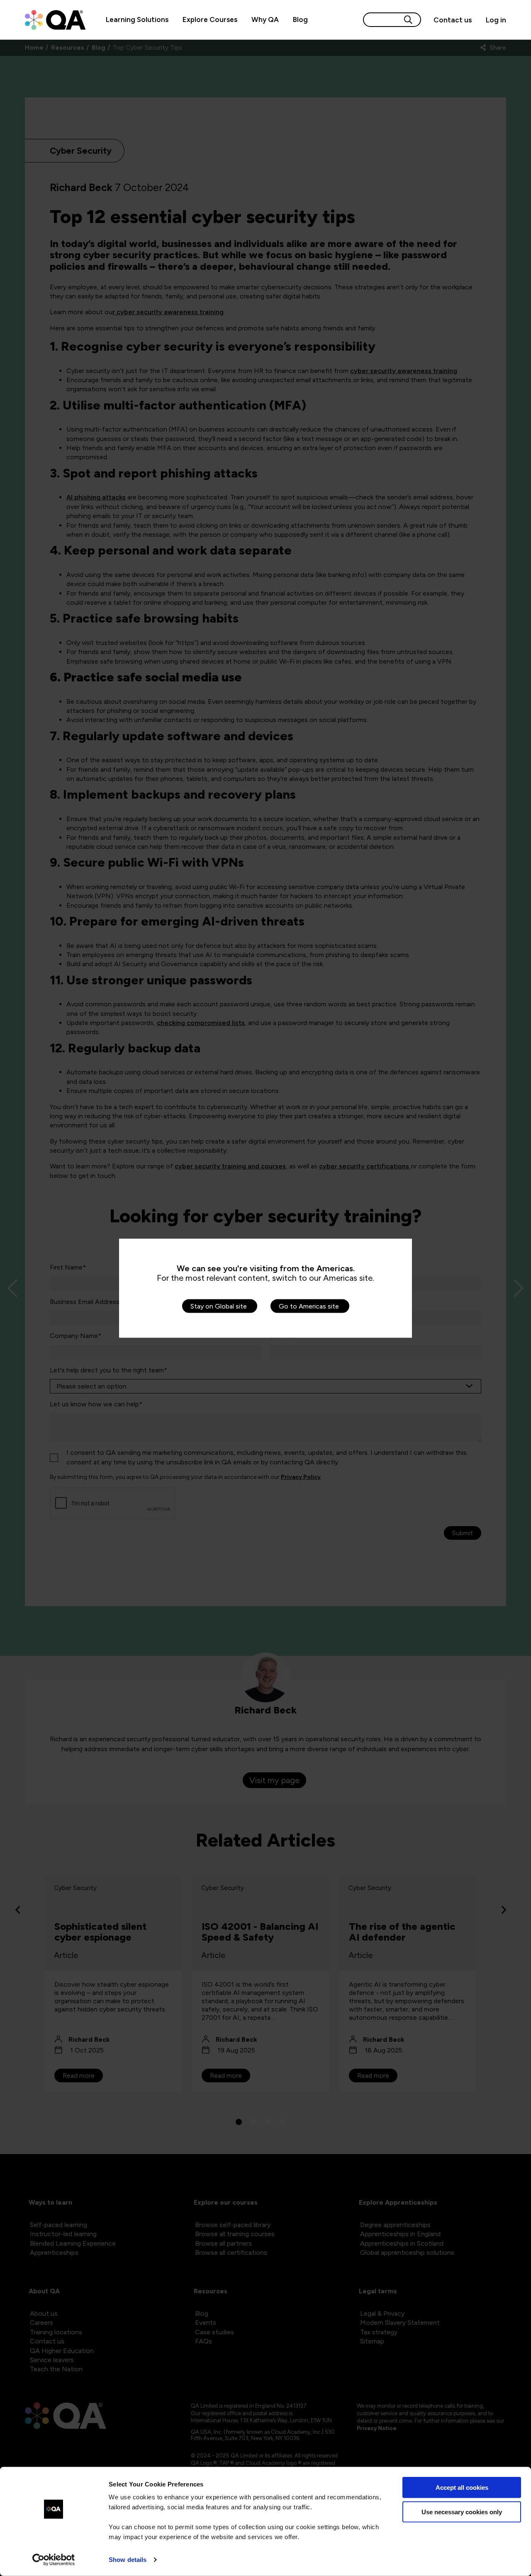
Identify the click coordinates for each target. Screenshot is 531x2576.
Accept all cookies (462, 2488)
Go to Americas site (309, 1306)
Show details (128, 2560)
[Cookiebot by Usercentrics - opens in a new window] (54, 2560)
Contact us (453, 20)
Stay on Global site (219, 1306)
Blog (300, 19)
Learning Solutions (137, 19)
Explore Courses (210, 19)
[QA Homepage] (55, 20)
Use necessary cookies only (462, 2512)
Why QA (265, 19)
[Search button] (408, 20)
